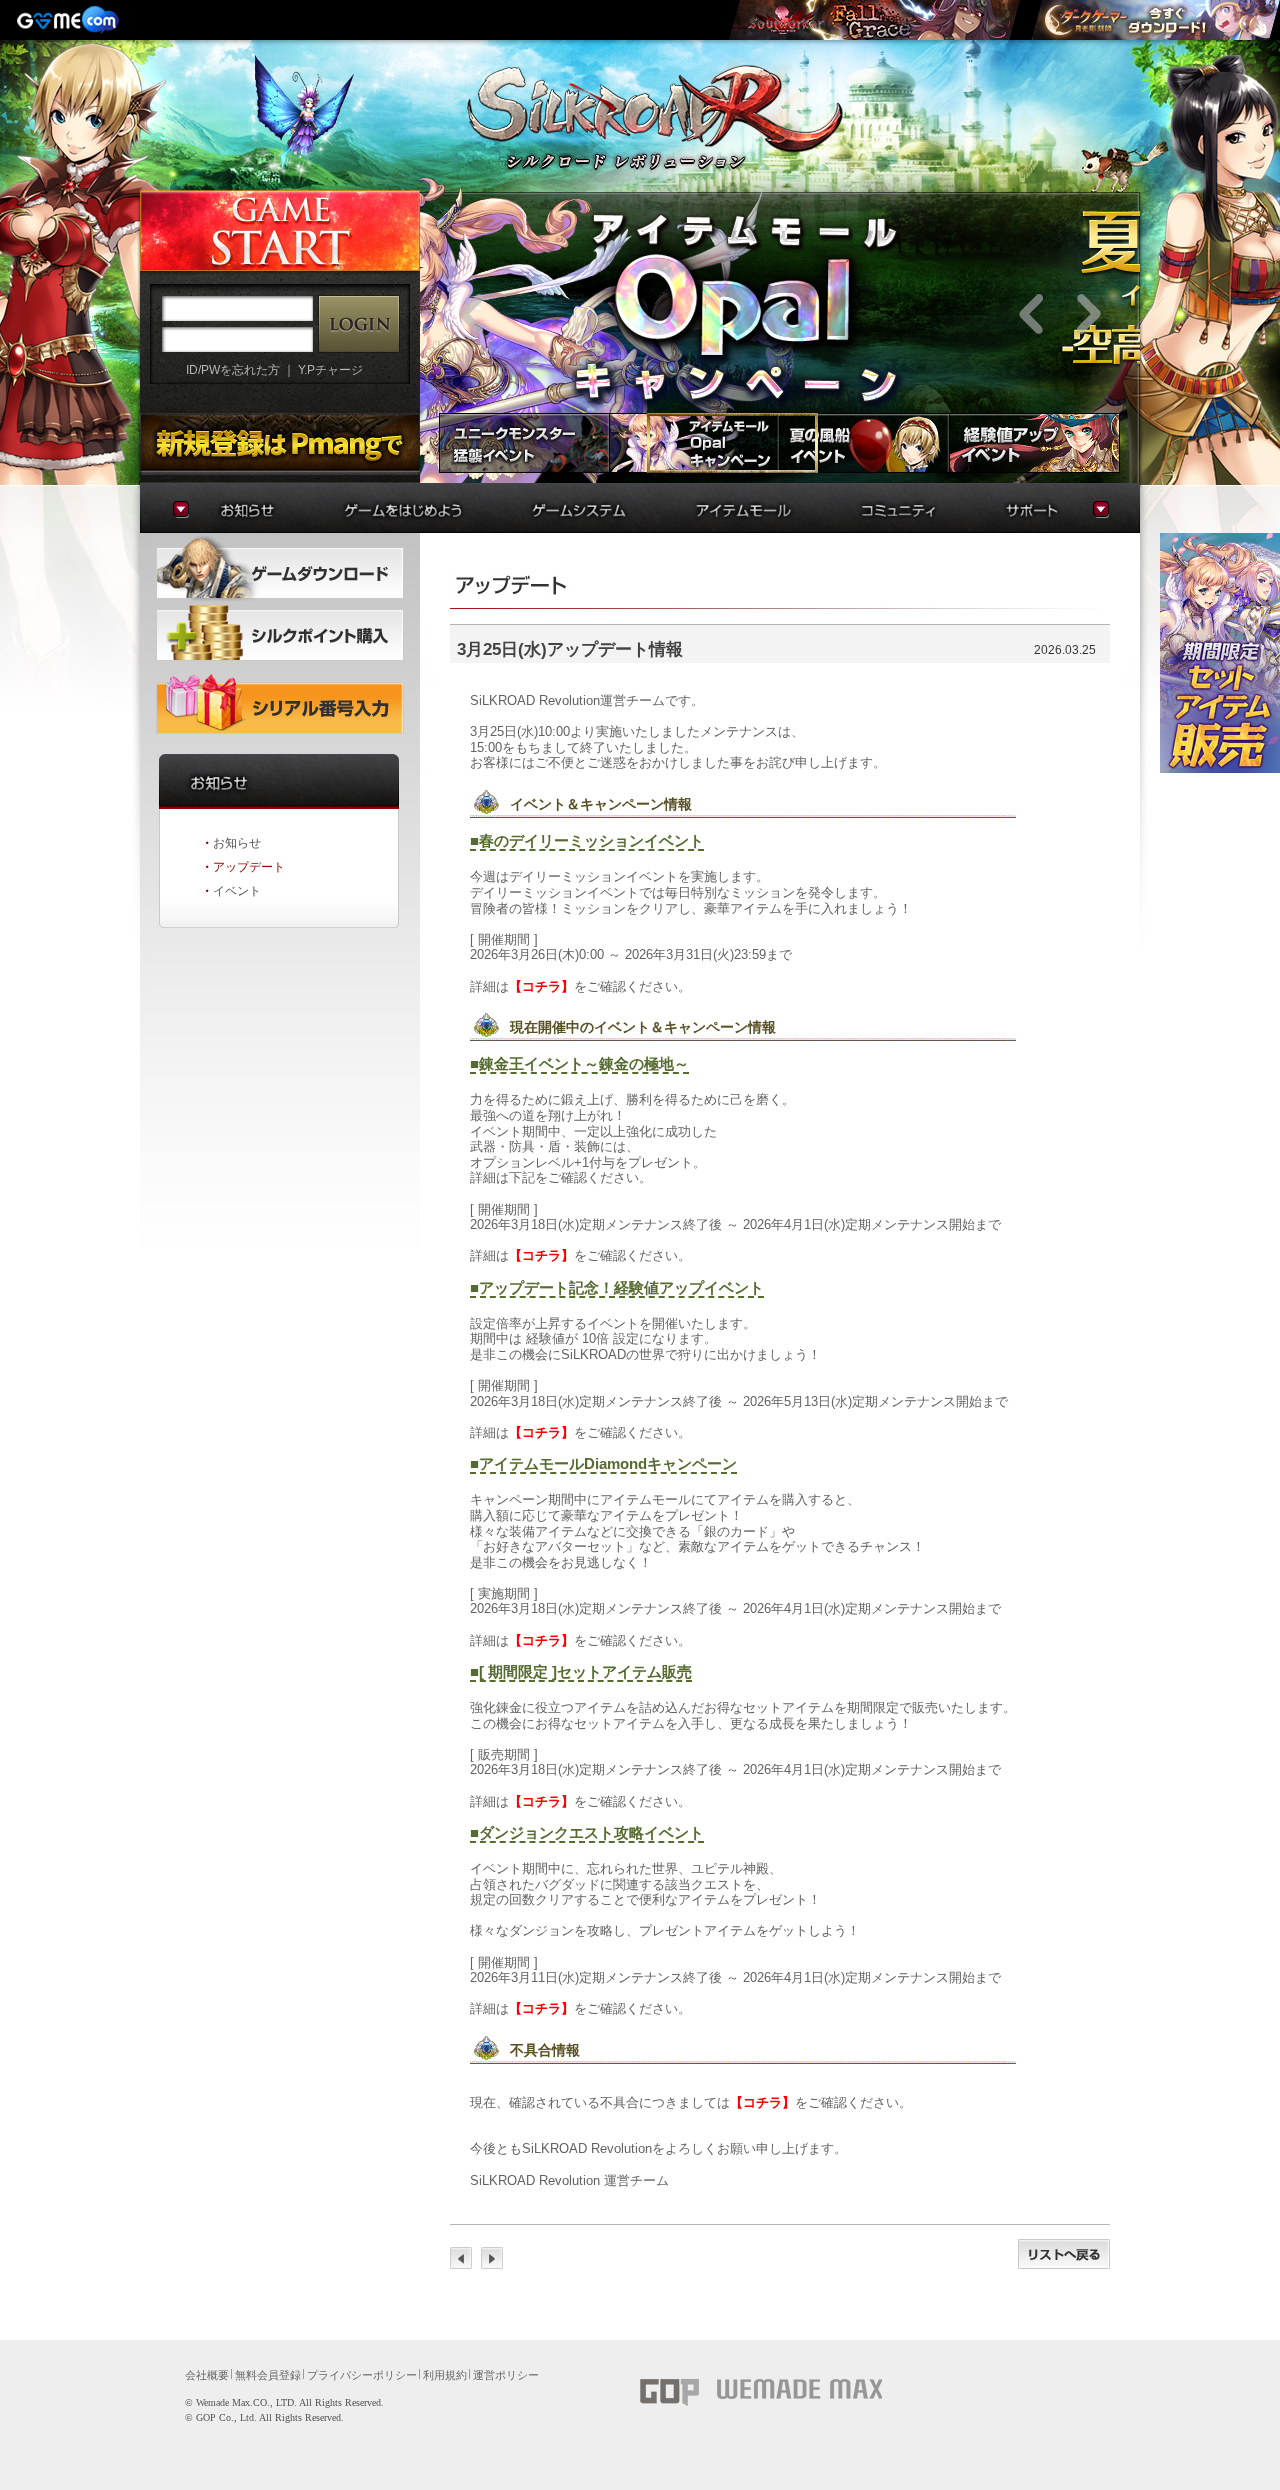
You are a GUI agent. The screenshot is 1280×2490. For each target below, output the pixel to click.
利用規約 (445, 2375)
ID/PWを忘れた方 (233, 370)
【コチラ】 (541, 986)
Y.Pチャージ (330, 370)
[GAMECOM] (70, 20)
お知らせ (237, 843)
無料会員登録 (268, 2375)
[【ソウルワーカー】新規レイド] (874, 20)
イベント (237, 891)
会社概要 (207, 2375)
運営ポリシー (506, 2375)
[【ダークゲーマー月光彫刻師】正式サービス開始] (1155, 20)
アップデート (249, 867)
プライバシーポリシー (362, 2375)
